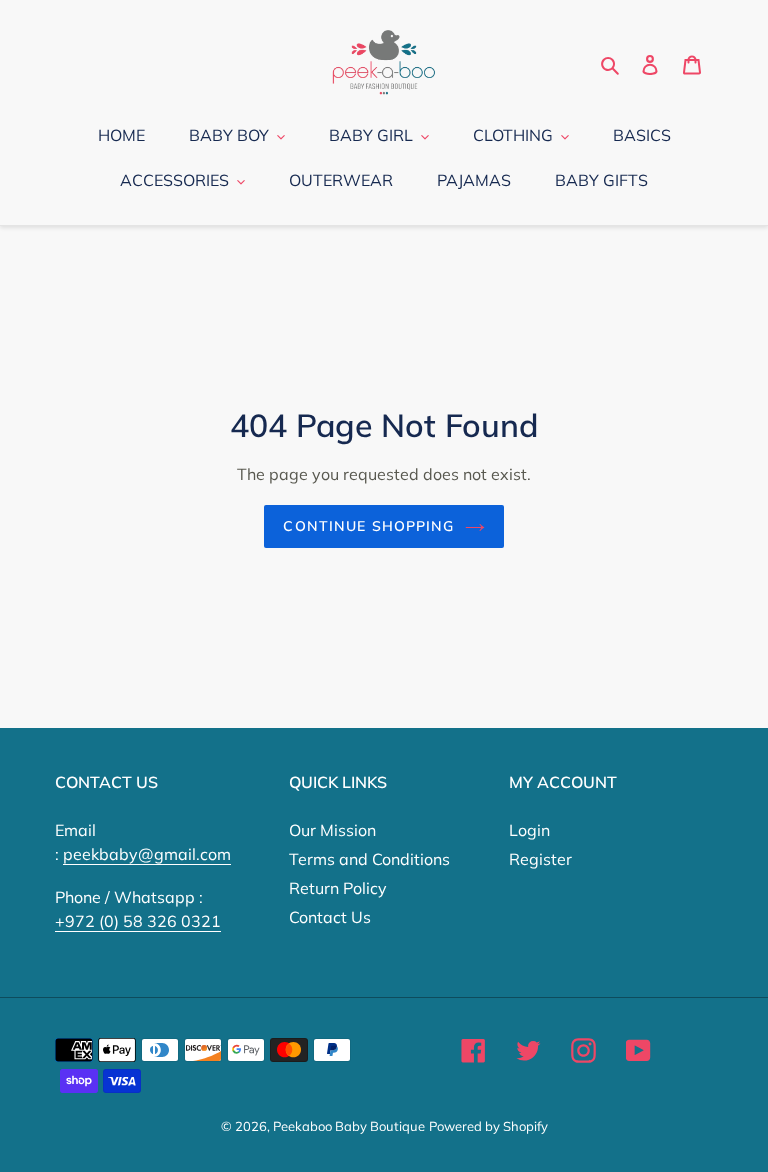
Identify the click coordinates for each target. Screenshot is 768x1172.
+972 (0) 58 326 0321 (138, 921)
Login (529, 830)
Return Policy (338, 888)
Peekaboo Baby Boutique (349, 1126)
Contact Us (330, 917)
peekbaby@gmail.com (147, 854)
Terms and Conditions (369, 859)
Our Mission (332, 830)
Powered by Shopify (488, 1126)
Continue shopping (368, 526)
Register (540, 859)
